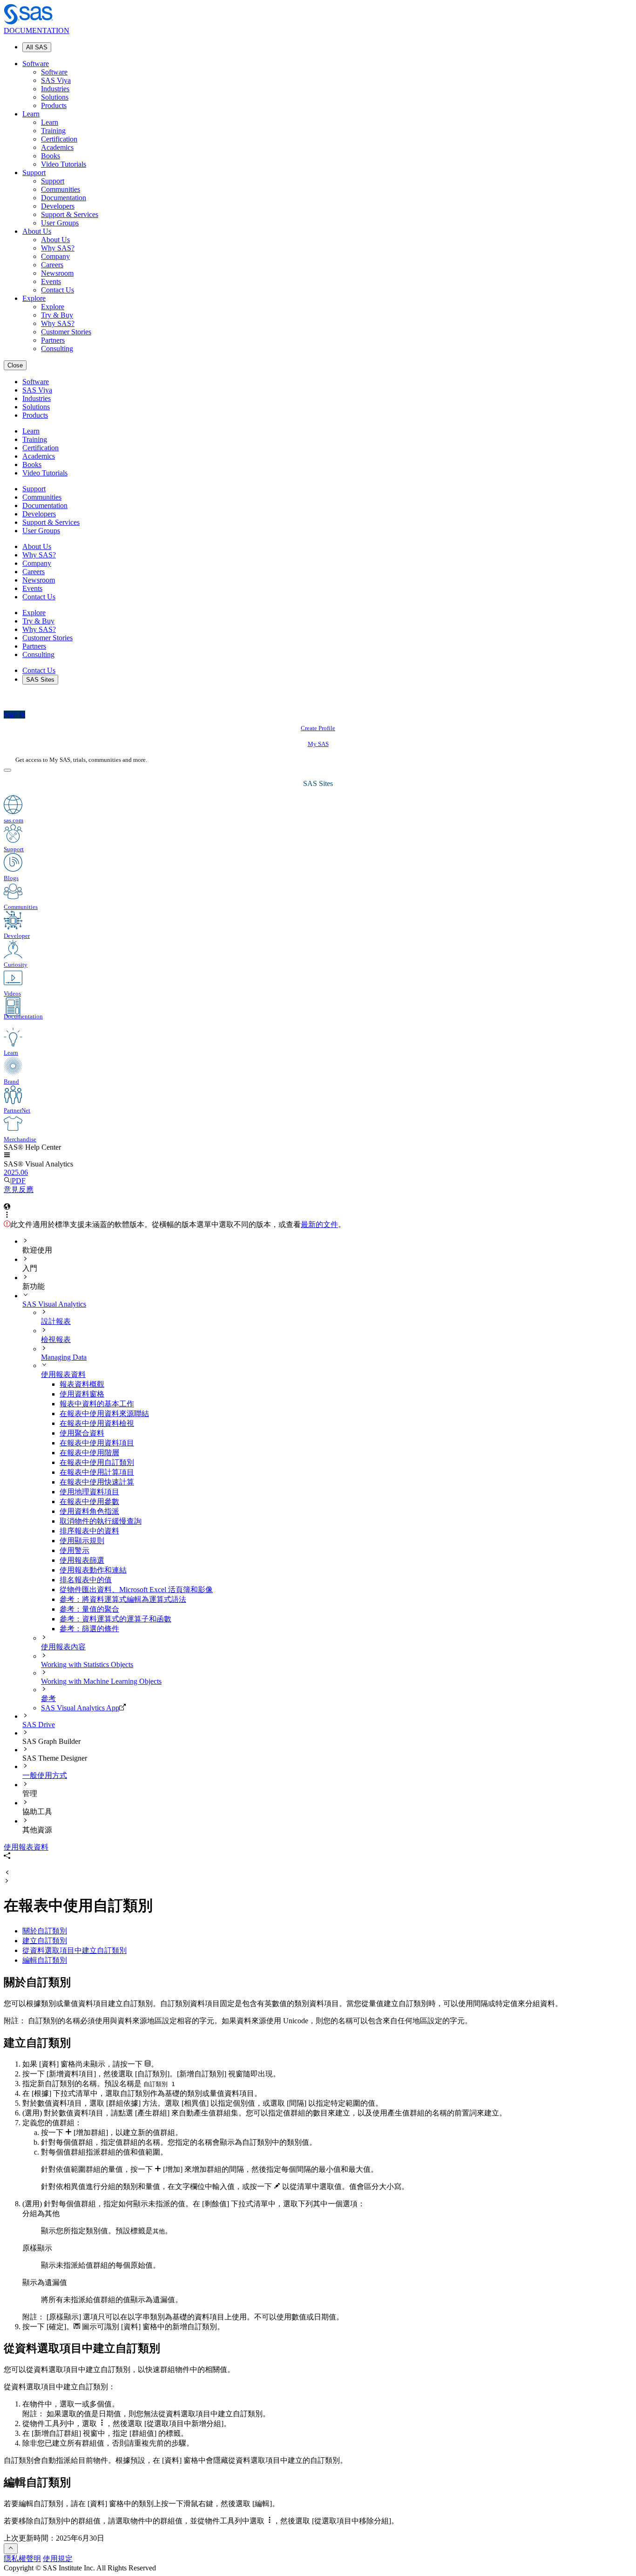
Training (53, 131)
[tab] (346, 1463)
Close (15, 365)
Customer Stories (66, 332)
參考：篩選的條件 (89, 1629)
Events (51, 281)
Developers (58, 206)
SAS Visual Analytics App (80, 1708)
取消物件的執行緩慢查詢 (101, 1521)
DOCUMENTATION (37, 31)
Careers (52, 265)
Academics (57, 147)
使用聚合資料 (82, 1433)
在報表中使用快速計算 (97, 1482)
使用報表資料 (63, 1374)
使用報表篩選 (82, 1560)
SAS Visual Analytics (54, 1304)
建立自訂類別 (45, 1941)
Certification (59, 139)
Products (54, 105)
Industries (55, 89)
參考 (48, 1698)
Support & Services (70, 214)
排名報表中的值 (86, 1580)
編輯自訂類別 (45, 1960)
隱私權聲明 (22, 2559)
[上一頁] (7, 1873)
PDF (19, 1181)
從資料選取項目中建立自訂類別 (74, 1950)
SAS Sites (40, 680)
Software (36, 64)
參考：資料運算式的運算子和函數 (115, 1619)
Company (55, 256)
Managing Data (64, 1357)
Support (34, 173)
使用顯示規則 (82, 1541)
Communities (61, 189)
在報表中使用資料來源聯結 (104, 1413)
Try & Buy (57, 315)
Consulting (57, 349)
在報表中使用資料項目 (97, 1443)
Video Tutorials (64, 164)
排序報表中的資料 (89, 1531)
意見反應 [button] (19, 1190)
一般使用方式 (45, 1775)
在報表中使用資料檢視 (97, 1423)
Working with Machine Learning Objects (101, 1681)
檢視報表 (56, 1339)
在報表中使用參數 (89, 1502)
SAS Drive (39, 1725)
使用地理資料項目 (89, 1492)
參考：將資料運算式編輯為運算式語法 (123, 1599)
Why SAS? (58, 248)
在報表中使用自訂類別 (97, 1462)
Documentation (64, 198)
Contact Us (58, 290)
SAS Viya (56, 80)
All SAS (37, 47)
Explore (34, 298)
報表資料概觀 (82, 1384)
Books (51, 156)
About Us (37, 231)
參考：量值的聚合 (89, 1609)
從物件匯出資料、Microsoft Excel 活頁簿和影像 (136, 1590)
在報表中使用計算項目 (97, 1472)
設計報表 (56, 1321)
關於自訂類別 (45, 1931)
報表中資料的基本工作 (97, 1404)
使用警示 (74, 1550)
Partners (53, 340)
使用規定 (58, 2559)
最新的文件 (319, 1224)
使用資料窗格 (82, 1394)
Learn (31, 114)
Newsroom (57, 273)
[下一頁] (7, 1881)
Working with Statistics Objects (87, 1664)
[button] (7, 1156)
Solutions (55, 97)
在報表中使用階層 (89, 1453)
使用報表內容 (63, 1647)
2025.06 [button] (16, 1172)
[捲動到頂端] (11, 2549)
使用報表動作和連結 (93, 1570)
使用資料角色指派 (89, 1511)
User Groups (60, 223)
